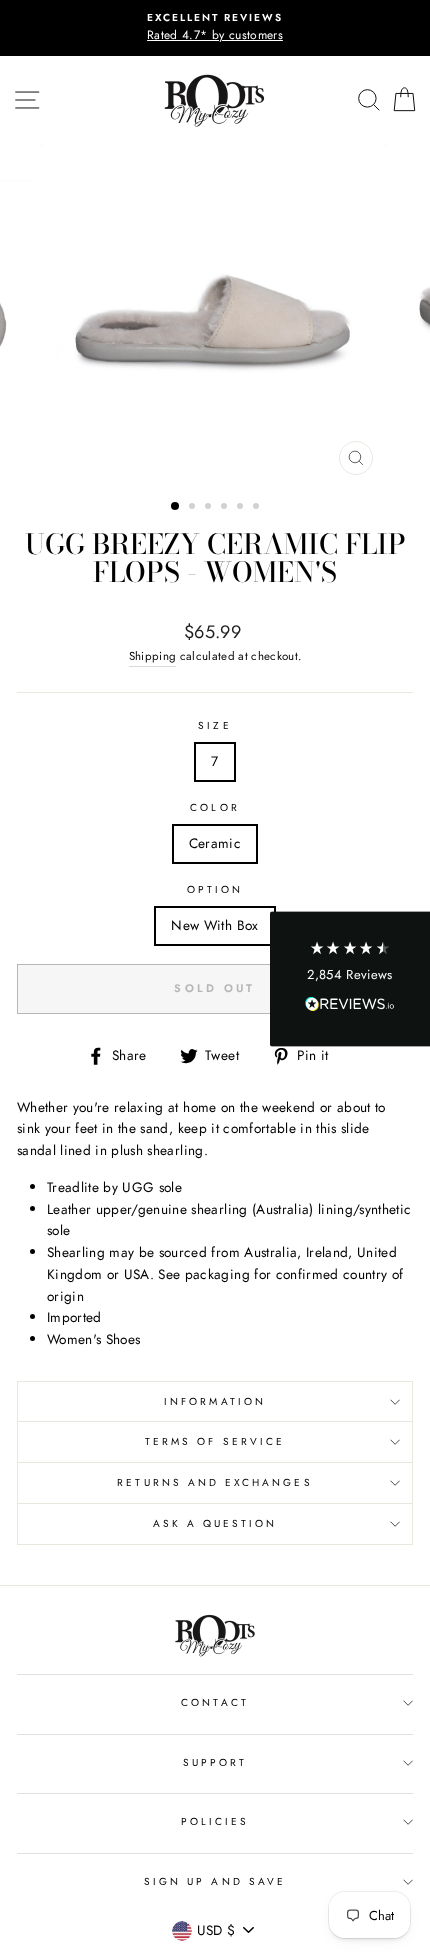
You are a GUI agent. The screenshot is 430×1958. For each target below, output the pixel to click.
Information (215, 1401)
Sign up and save (215, 1881)
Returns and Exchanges (214, 1482)
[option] (215, 28)
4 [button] (226, 508)
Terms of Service (215, 1441)
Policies (215, 1821)
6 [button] (258, 508)
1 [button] (176, 507)
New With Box (214, 925)
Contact (214, 1702)
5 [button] (242, 508)
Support (215, 1762)
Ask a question (215, 1523)
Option (215, 889)
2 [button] (194, 508)
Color (214, 807)
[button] (350, 979)
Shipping (153, 656)
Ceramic (215, 843)
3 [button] (210, 508)
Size (214, 725)
